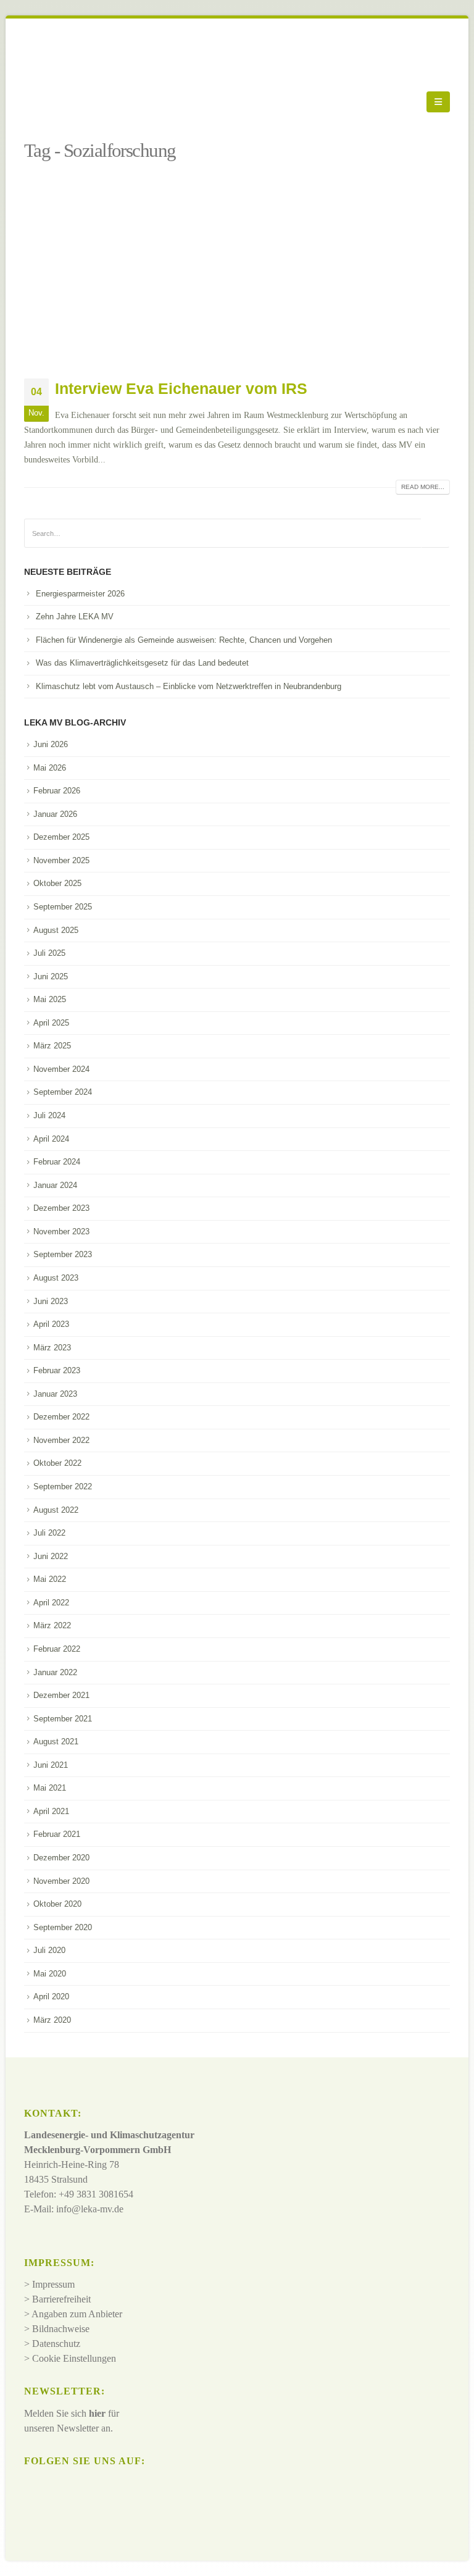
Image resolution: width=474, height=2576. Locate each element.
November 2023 (61, 1232)
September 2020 (63, 1927)
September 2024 (63, 1092)
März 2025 (52, 1046)
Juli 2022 (49, 1533)
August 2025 (56, 930)
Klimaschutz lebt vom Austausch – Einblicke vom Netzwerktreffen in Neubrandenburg (189, 686)
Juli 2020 (49, 1950)
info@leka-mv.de (90, 2209)
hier (97, 2413)
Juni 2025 (51, 976)
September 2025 (63, 907)
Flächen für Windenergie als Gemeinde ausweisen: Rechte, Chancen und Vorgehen (184, 640)
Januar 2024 (55, 1185)
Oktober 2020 (57, 1904)
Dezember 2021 (61, 1695)
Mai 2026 (50, 768)
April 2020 (51, 1997)
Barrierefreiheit (61, 2299)
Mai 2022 (50, 1579)
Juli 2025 (49, 953)
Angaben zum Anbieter (77, 2314)
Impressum (53, 2284)
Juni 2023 (51, 1301)
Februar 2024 (57, 1162)
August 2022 (56, 1510)
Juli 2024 (49, 1115)
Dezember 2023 (61, 1208)
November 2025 (61, 860)
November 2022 (61, 1440)
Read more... (423, 487)
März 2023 (52, 1348)
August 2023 (56, 1278)
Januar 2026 (55, 814)
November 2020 (61, 1881)
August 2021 (56, 1742)
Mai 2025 (50, 999)
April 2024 (51, 1139)
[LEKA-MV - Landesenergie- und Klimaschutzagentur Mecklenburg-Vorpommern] (58, 102)
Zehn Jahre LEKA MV (75, 617)
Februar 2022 (57, 1649)
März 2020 (52, 2020)
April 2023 (51, 1324)
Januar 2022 (55, 1672)
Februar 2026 (57, 791)
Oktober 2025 (57, 883)
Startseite (43, 132)
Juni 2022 (51, 1556)
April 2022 (51, 1603)
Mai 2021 (50, 1788)
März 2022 (52, 1625)
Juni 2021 (51, 1765)
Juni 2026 (51, 744)
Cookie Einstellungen (74, 2358)
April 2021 (51, 1811)
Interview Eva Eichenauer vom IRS (181, 388)
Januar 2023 (55, 1394)
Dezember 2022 (61, 1417)
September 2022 (63, 1487)
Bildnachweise (61, 2329)
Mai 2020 (50, 1974)
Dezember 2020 (61, 1858)
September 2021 (63, 1719)
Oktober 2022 (57, 1463)
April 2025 (51, 1023)
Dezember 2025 (61, 837)
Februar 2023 (57, 1370)
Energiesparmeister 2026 (80, 594)
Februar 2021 (57, 1834)
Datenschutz (56, 2344)
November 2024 (61, 1069)
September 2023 (63, 1254)
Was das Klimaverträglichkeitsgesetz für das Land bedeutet (142, 663)
